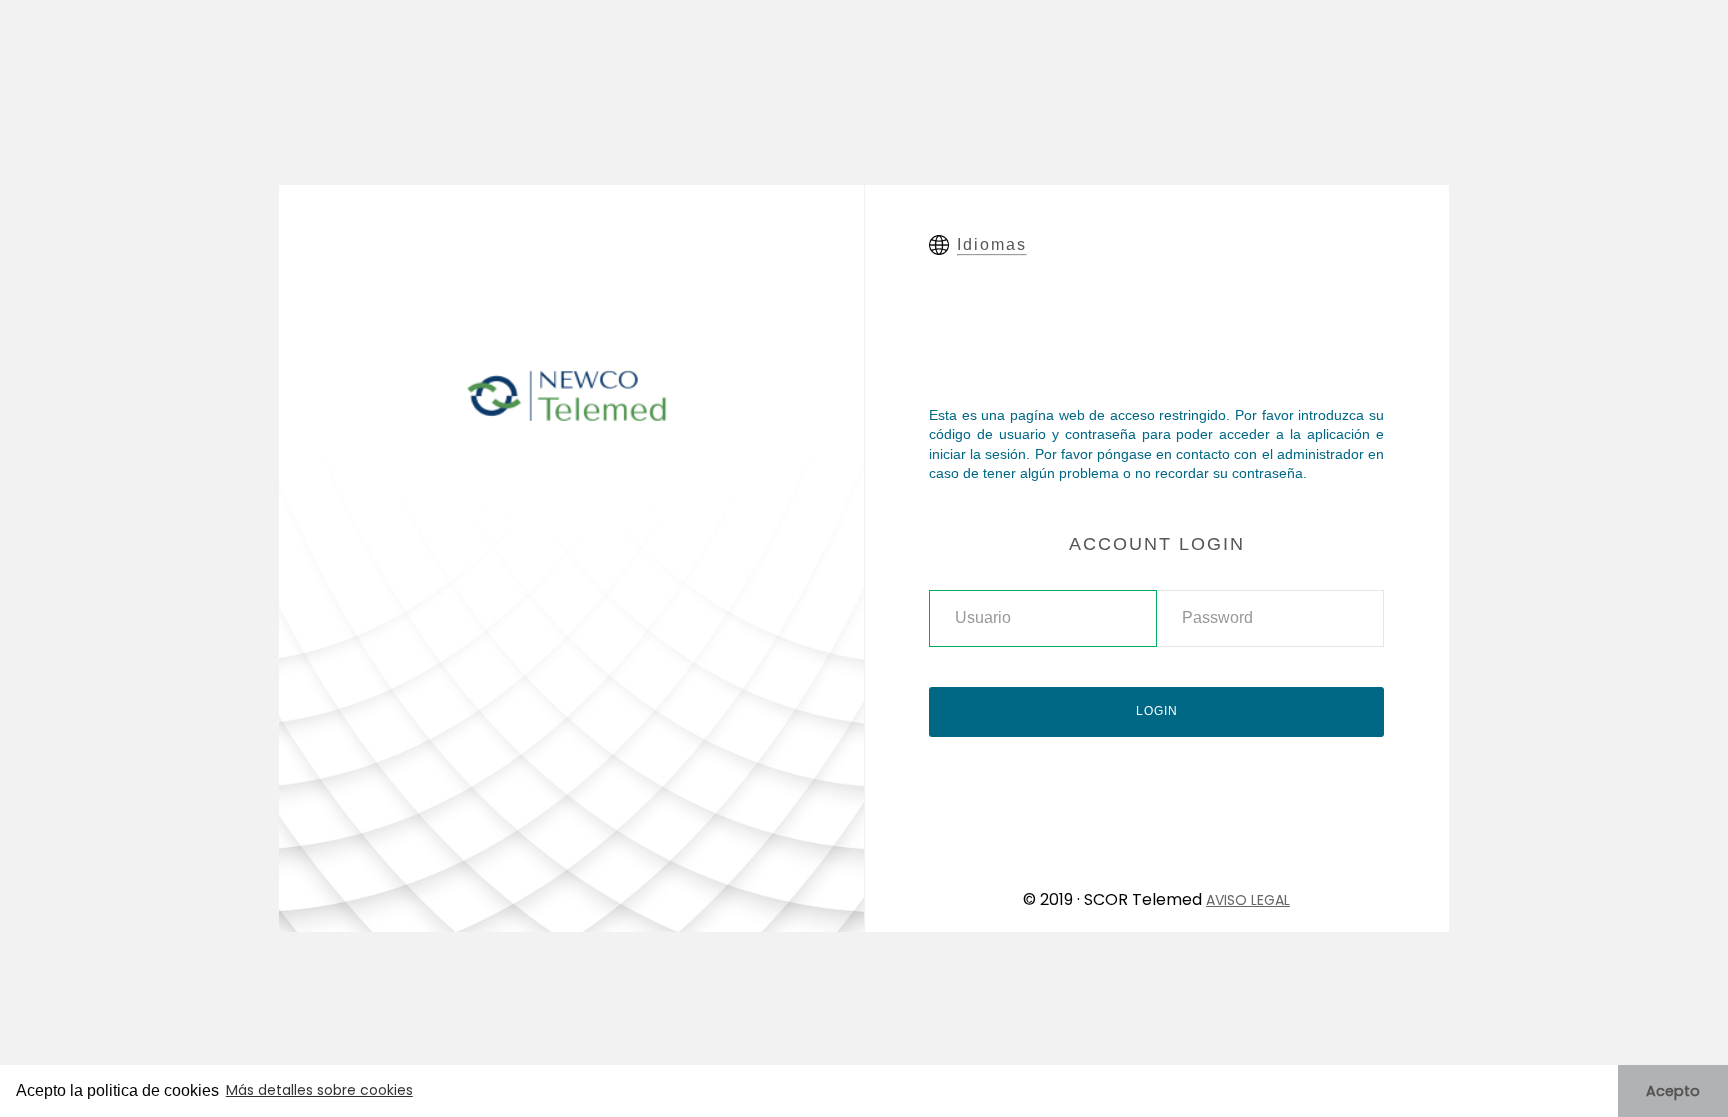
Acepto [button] (1673, 1091)
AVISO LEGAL (1248, 900)
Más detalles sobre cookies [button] (319, 1090)
